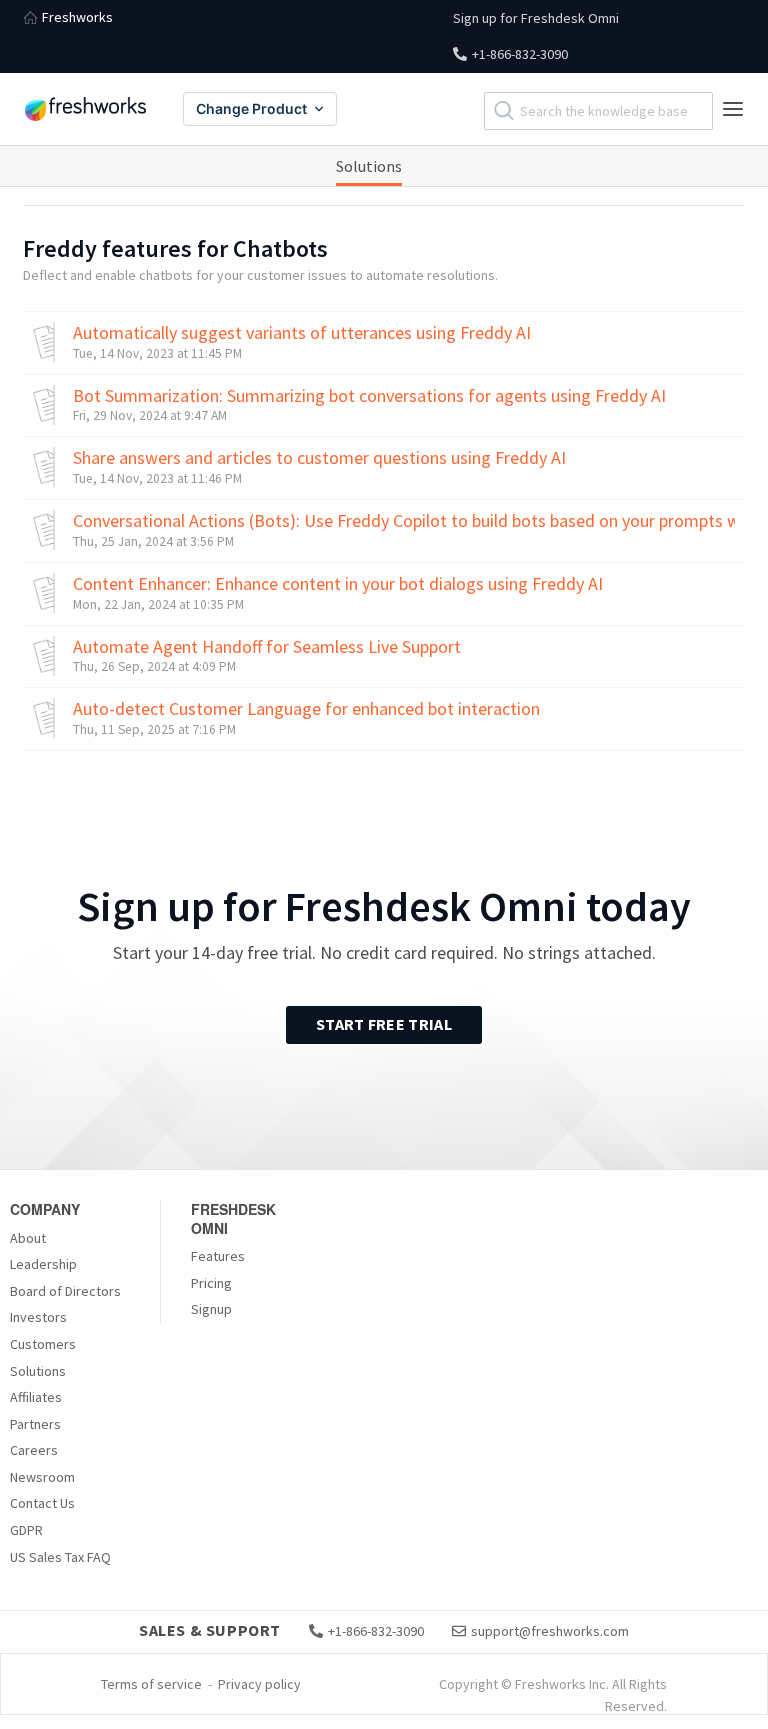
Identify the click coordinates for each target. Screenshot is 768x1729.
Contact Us (42, 1503)
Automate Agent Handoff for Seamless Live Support (267, 647)
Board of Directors (65, 1291)
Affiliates (36, 1397)
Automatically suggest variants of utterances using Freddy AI (302, 333)
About (28, 1238)
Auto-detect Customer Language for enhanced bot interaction (306, 709)
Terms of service (151, 1684)
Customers (43, 1344)
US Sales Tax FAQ (60, 1557)
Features (218, 1256)
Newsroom (42, 1477)
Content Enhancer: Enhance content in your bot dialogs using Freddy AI (338, 584)
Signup (211, 1309)
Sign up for (536, 18)
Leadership (43, 1264)
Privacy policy (259, 1684)
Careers (34, 1450)
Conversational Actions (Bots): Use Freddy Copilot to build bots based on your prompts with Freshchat (404, 521)
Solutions (369, 166)
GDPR (26, 1530)
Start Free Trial (384, 1024)
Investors (38, 1317)
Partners (35, 1424)
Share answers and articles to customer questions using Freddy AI (319, 458)
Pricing (211, 1283)
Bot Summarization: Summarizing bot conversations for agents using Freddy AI (369, 396)
